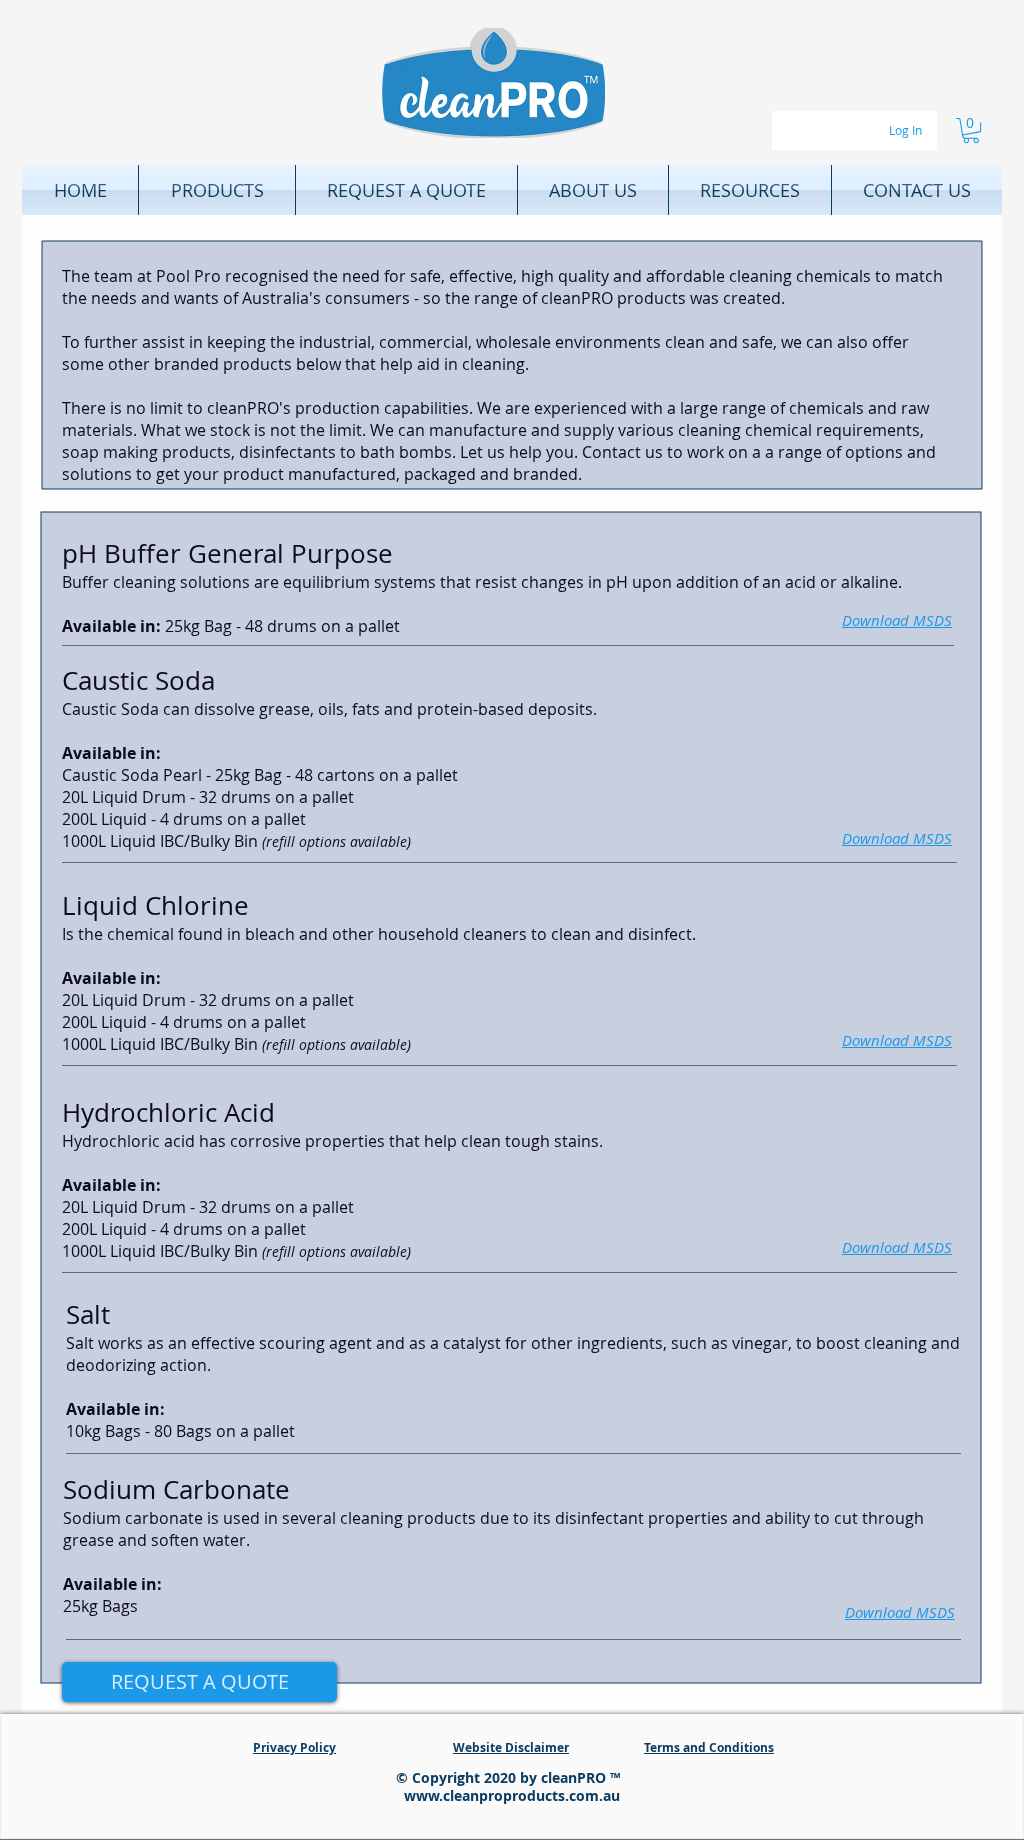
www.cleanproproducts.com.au (512, 1795)
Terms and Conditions (709, 1747)
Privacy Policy (294, 1747)
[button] (971, 130)
